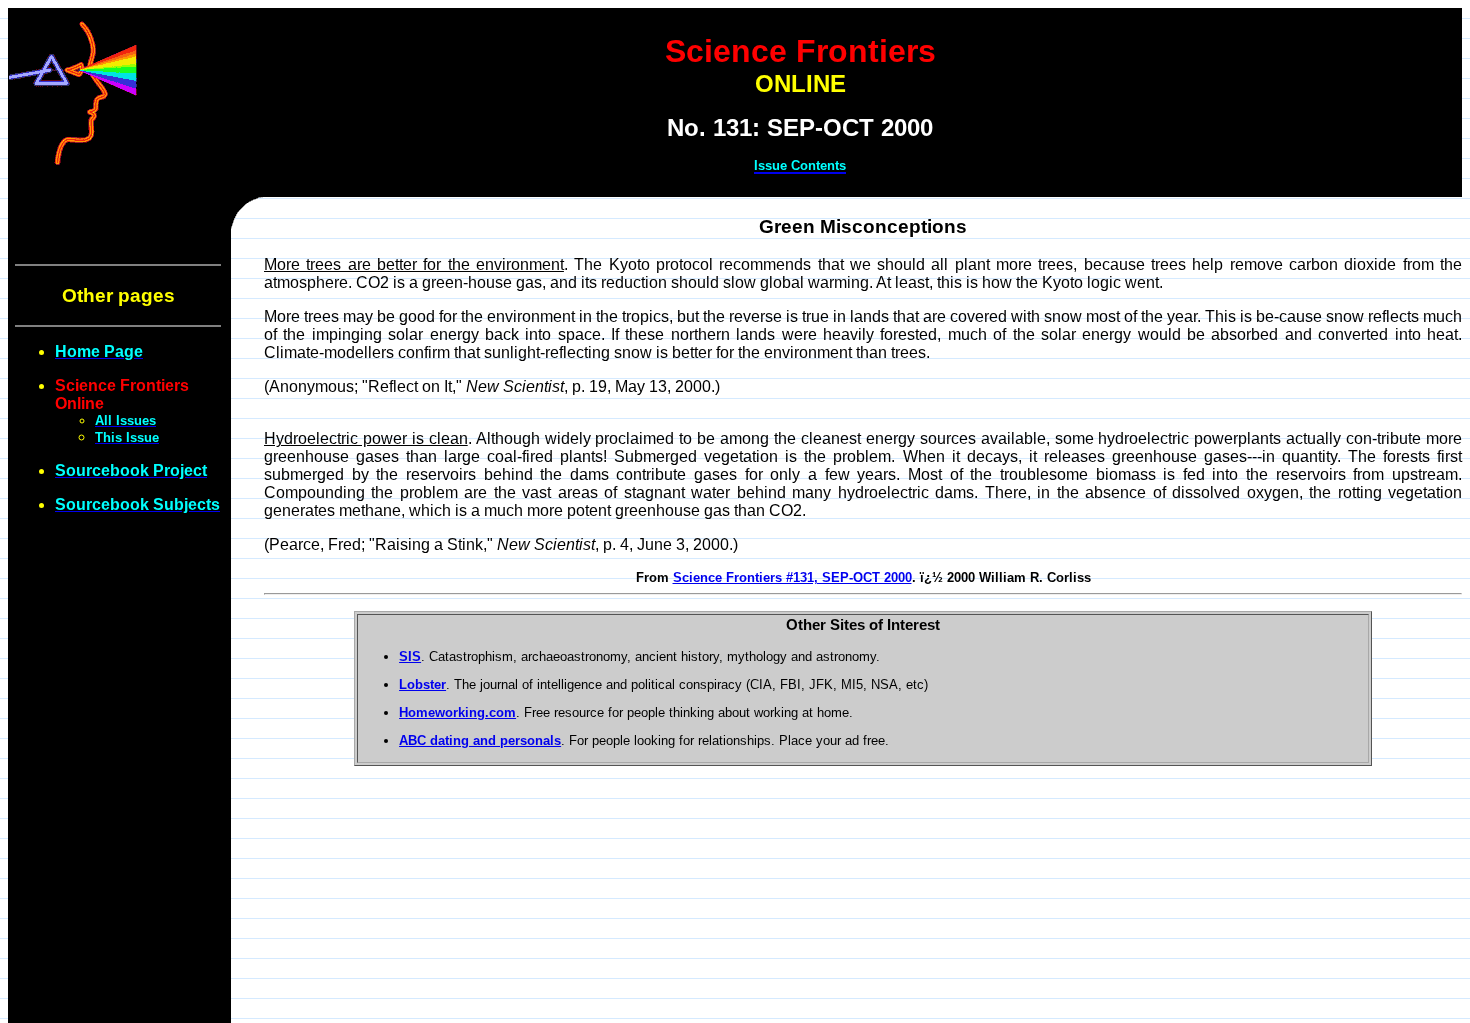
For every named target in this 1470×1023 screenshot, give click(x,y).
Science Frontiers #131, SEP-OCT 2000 (792, 577)
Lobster (422, 684)
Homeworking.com (457, 712)
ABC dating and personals (480, 740)
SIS (410, 656)
